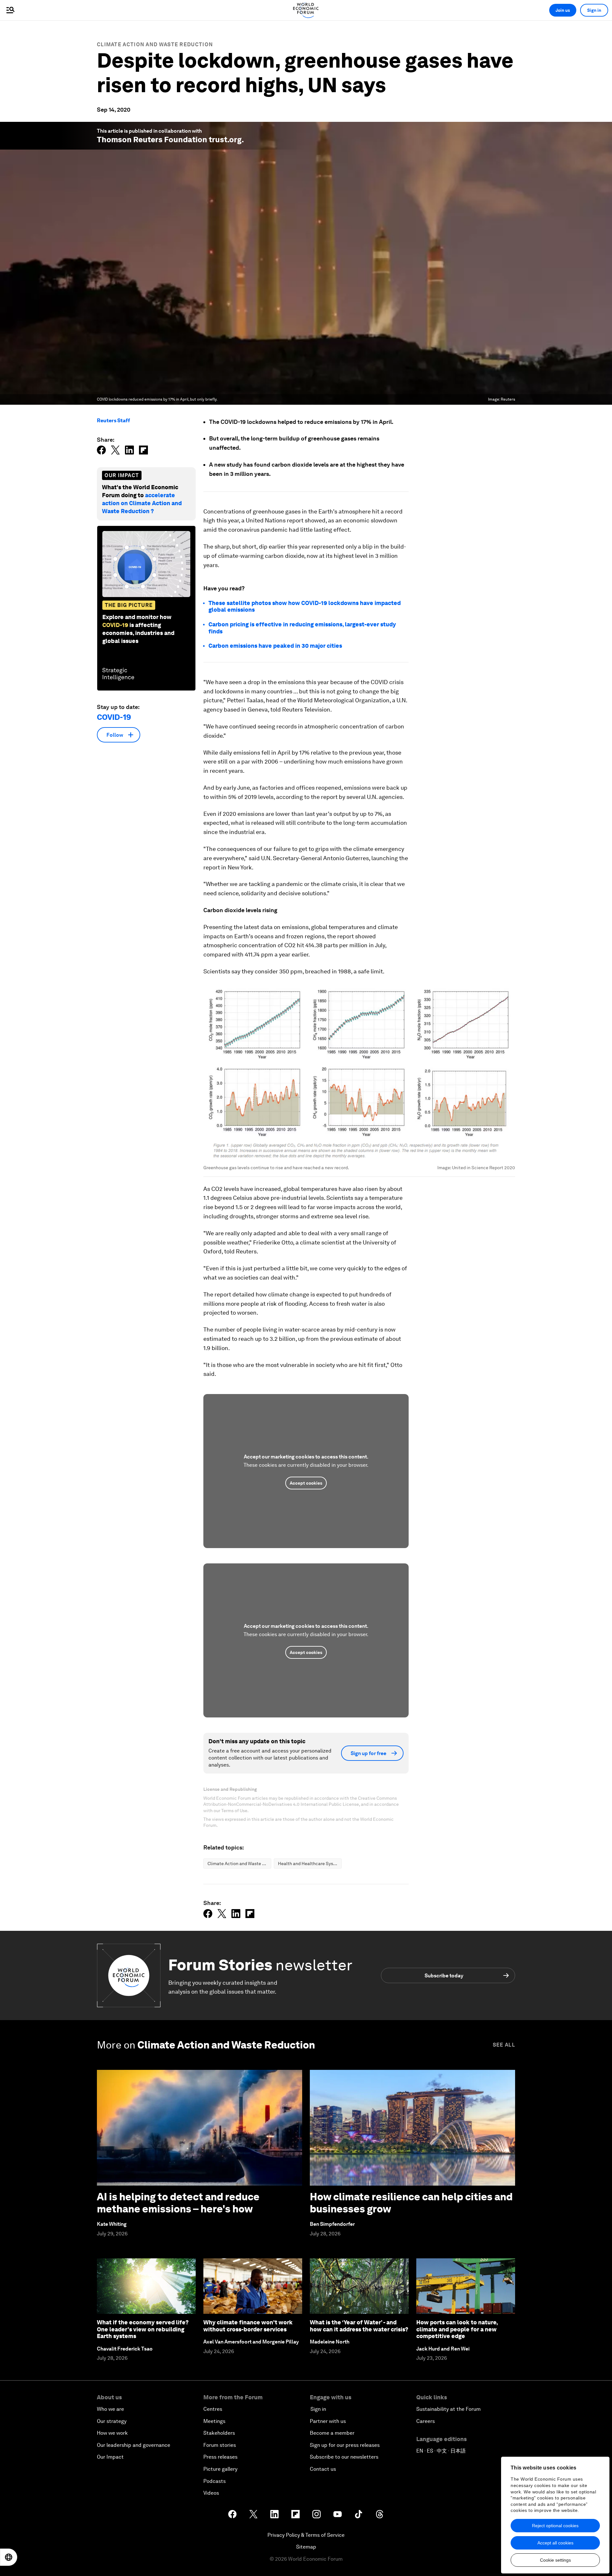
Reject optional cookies (555, 2526)
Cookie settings (555, 2560)
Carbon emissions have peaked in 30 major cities (275, 646)
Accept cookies (306, 1483)
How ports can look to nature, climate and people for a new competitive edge (457, 2329)
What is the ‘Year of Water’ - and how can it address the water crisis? (359, 2326)
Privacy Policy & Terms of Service (306, 2535)
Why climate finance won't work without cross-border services (248, 2326)
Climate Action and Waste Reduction (155, 44)
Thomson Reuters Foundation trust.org (169, 140)
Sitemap (306, 2547)
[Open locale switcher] (9, 2557)
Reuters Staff (113, 421)
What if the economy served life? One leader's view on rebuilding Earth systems (143, 2329)
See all (504, 2045)
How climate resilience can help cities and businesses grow (411, 2203)
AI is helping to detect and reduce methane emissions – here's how (178, 2203)
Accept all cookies (555, 2543)
